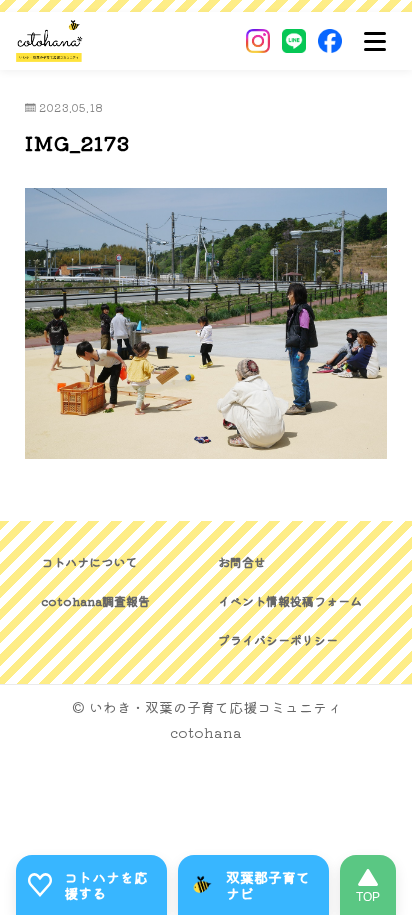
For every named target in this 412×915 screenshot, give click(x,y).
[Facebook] (330, 41)
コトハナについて (89, 561)
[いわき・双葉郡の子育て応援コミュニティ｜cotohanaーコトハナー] (49, 41)
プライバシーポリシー (278, 639)
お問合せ (242, 561)
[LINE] (294, 41)
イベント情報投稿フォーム (290, 600)
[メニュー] (375, 41)
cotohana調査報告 (95, 600)
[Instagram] (258, 41)
